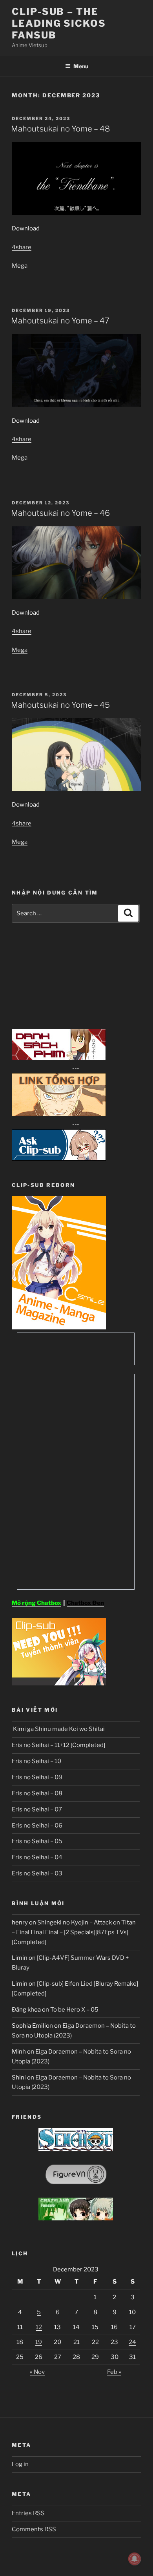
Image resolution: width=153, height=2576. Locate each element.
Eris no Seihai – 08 (37, 1793)
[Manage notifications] (135, 2559)
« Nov (37, 2372)
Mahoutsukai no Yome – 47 (60, 321)
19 (39, 2342)
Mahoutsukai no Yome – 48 (60, 129)
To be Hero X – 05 (74, 2010)
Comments (34, 2529)
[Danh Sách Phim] (59, 1058)
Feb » (114, 2372)
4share (22, 247)
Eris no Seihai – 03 (37, 1873)
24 (132, 2342)
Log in (20, 2464)
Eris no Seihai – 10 (36, 1761)
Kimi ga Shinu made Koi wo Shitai (58, 1729)
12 (39, 2327)
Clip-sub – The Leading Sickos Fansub (59, 23)
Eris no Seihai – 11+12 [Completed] (58, 1745)
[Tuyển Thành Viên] (59, 1683)
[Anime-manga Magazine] (59, 1327)
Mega (20, 266)
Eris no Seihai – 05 (37, 1841)
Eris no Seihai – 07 (37, 1809)
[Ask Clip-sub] (59, 1159)
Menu (81, 66)
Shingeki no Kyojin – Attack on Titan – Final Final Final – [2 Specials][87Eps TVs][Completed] (74, 1932)
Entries (28, 2513)
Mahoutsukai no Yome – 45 (60, 705)
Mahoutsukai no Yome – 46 (60, 513)
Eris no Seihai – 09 (37, 1777)
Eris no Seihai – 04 (37, 1857)
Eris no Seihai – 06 (37, 1826)
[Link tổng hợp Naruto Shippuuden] (59, 1114)
